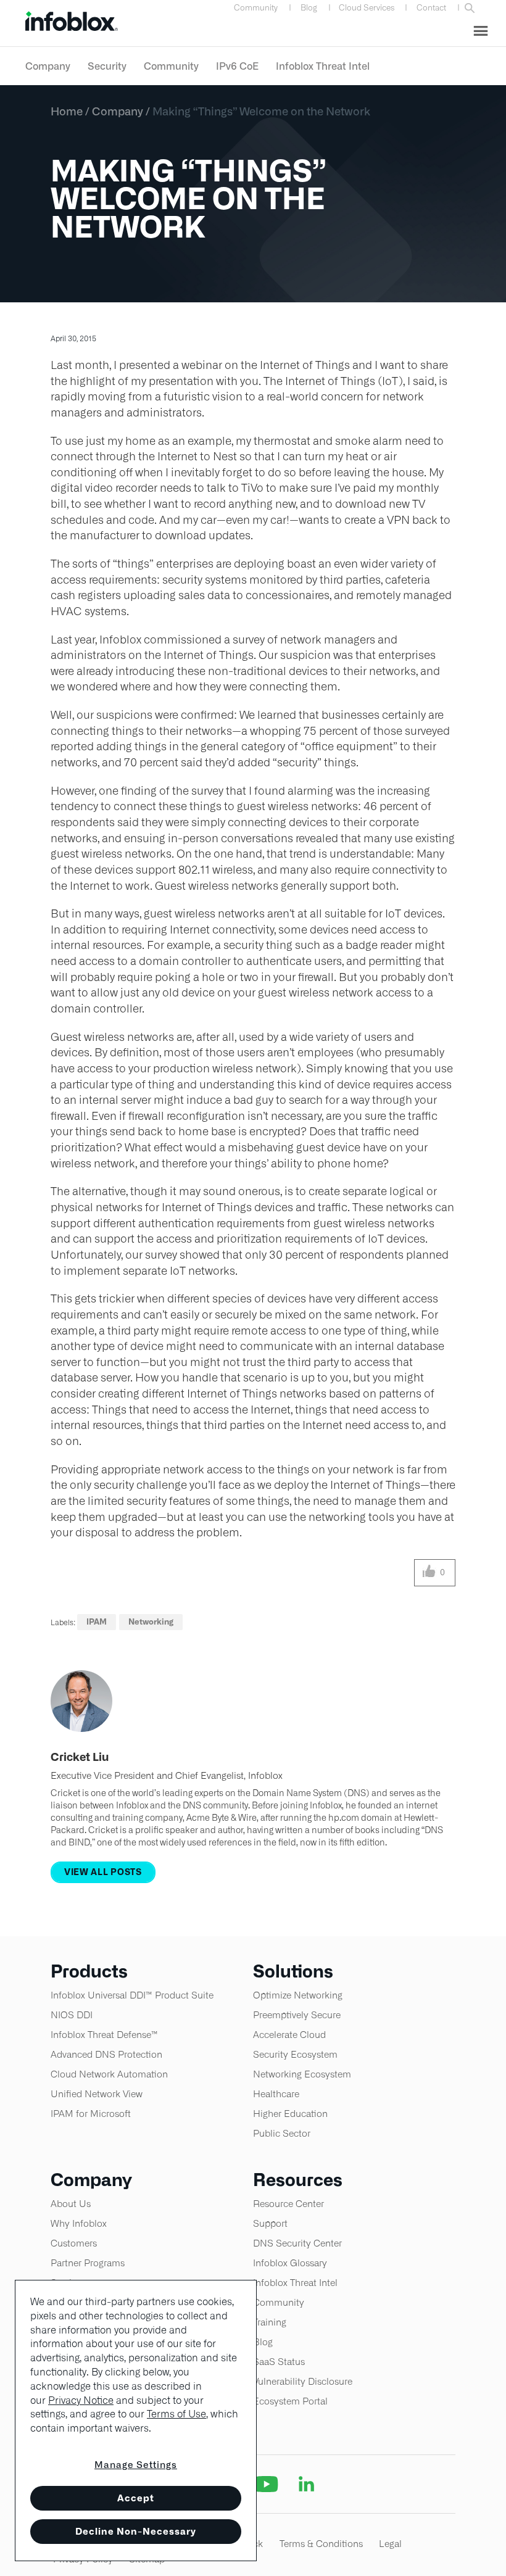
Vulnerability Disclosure (303, 2381)
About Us (71, 2204)
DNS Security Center (297, 2243)
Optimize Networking (298, 1995)
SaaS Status (279, 2362)
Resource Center (288, 2204)
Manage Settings (136, 2465)
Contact (431, 8)
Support (270, 2223)
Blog (309, 8)
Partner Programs (88, 2263)
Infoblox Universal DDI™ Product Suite (132, 1995)
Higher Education (290, 2114)
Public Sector (282, 2133)
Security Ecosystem (295, 2054)
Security (107, 66)
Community (256, 8)
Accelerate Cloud (289, 2035)
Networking (151, 1622)
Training (270, 2322)
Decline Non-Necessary (136, 2531)
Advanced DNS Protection (106, 2054)
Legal (390, 2544)
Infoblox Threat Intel (323, 66)
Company (48, 66)
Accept (136, 2498)
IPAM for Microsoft (91, 2114)
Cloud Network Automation (109, 2074)
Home (67, 111)
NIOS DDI (72, 2015)
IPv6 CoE (237, 66)
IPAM (97, 1622)
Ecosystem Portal (290, 2401)
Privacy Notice (81, 2400)
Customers (74, 2243)
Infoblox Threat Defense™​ (104, 2035)
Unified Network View (97, 2094)
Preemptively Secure (297, 2015)
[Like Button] (429, 1573)
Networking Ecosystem (302, 2074)
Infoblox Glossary (290, 2263)
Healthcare (276, 2094)
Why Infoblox (79, 2223)
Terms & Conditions (321, 2544)
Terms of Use (176, 2414)
